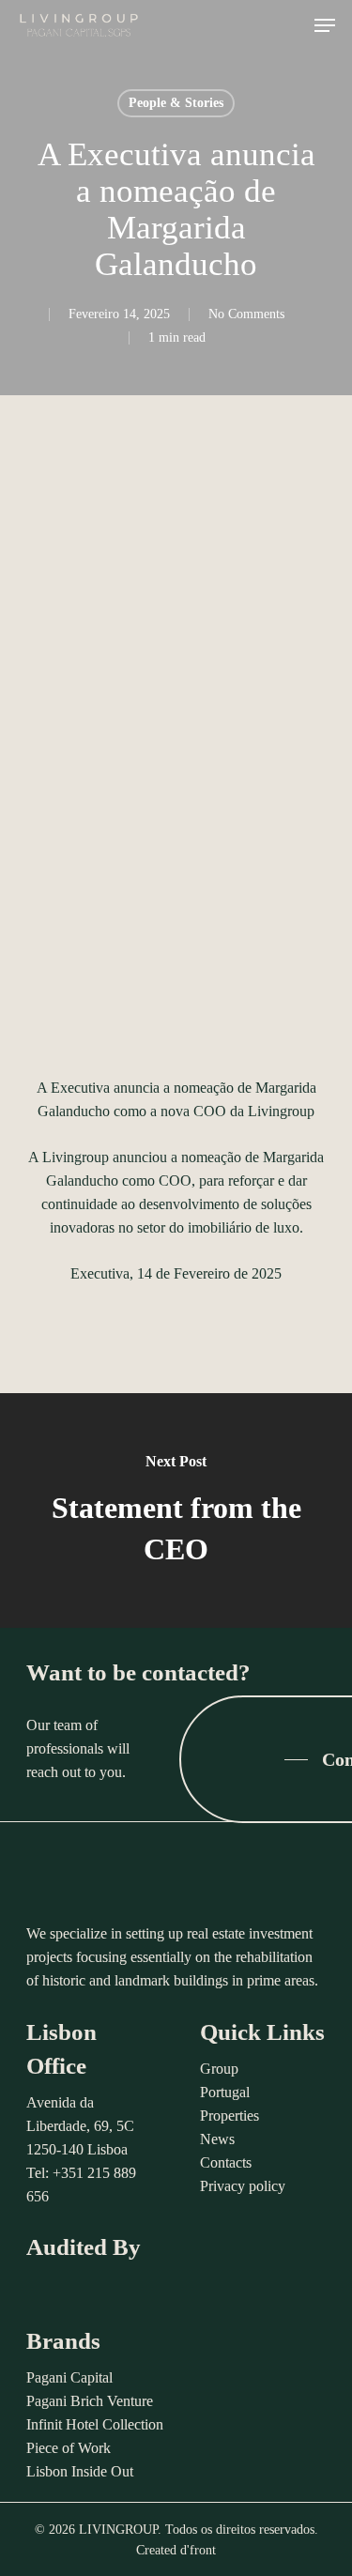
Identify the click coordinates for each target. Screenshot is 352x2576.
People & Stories (176, 103)
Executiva (100, 1273)
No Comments (246, 314)
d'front (198, 2550)
